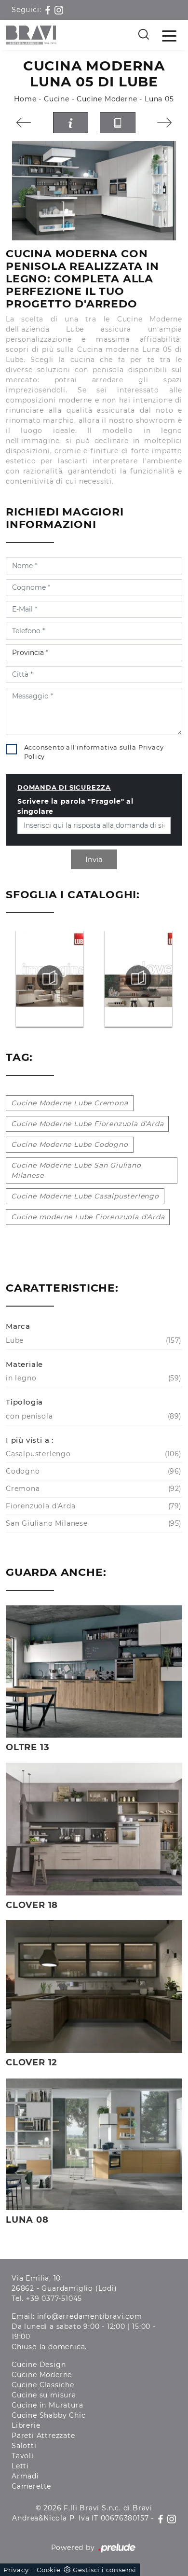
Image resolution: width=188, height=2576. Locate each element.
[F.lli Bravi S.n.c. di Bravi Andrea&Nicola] (31, 35)
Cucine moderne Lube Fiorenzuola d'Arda (88, 1217)
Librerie (26, 2425)
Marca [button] (18, 1326)
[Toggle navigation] (169, 35)
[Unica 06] (165, 123)
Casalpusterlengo (93, 1454)
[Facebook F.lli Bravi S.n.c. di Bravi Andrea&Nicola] (49, 10)
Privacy (16, 2570)
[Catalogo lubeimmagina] (50, 978)
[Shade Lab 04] (24, 123)
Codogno (93, 1471)
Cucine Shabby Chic (48, 2415)
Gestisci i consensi (105, 2570)
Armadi (25, 2476)
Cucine (57, 99)
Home (25, 99)
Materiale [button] (24, 1364)
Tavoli (23, 2456)
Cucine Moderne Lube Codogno (70, 1144)
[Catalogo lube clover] (139, 978)
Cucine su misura (44, 2395)
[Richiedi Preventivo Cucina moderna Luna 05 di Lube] (71, 123)
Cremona (93, 1489)
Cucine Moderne (107, 99)
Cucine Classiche (43, 2385)
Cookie (49, 2570)
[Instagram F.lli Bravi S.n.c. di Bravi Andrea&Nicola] (59, 10)
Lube (93, 1340)
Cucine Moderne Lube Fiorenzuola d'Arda (87, 1124)
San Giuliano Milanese (93, 1523)
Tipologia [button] (24, 1402)
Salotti (24, 2446)
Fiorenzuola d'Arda (93, 1506)
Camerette (31, 2486)
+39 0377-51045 (54, 2298)
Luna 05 (159, 99)
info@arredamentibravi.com (90, 2316)
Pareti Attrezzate (43, 2436)
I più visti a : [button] (30, 1440)
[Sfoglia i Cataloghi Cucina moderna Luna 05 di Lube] (118, 123)
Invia (94, 859)
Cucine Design (39, 2365)
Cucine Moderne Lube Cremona (70, 1103)
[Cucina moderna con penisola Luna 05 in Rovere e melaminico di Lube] (94, 191)
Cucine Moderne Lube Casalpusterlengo (85, 1196)
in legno (93, 1378)
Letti (20, 2466)
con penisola (93, 1416)
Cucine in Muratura (47, 2405)
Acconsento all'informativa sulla (94, 752)
